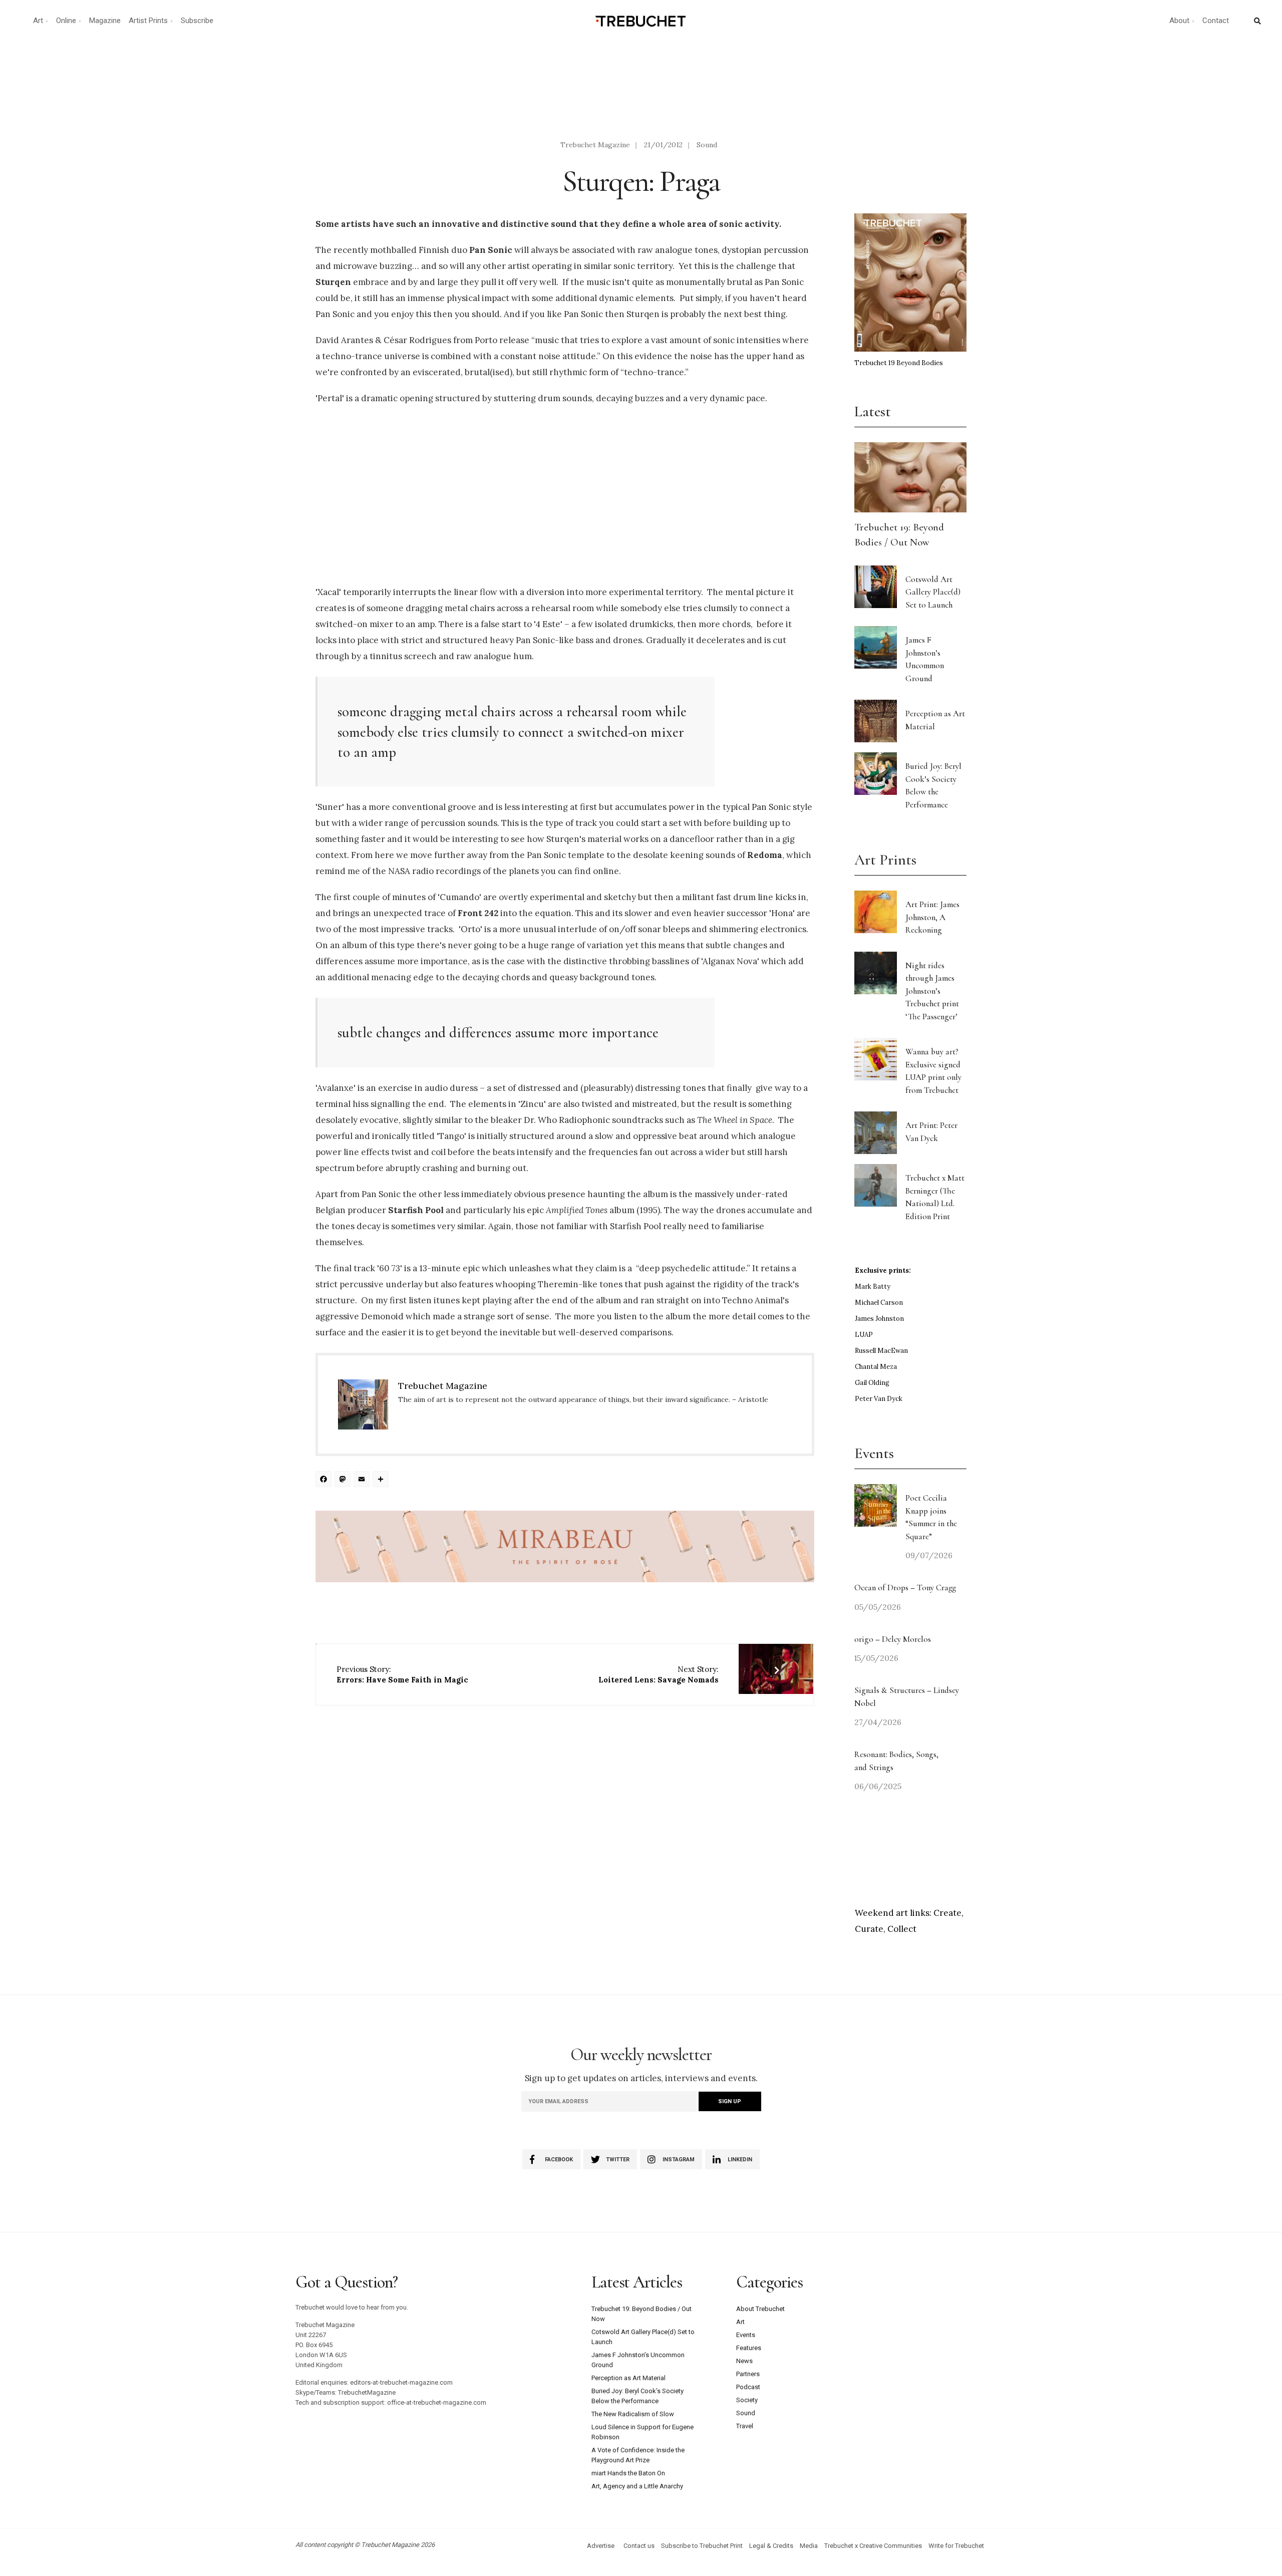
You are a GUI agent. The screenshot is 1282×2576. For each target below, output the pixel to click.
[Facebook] (325, 1480)
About (1179, 21)
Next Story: (659, 1674)
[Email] (363, 1480)
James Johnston (879, 1319)
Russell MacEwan (881, 1351)
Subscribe (197, 21)
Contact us (639, 2546)
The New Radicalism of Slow (633, 2414)
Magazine (105, 21)
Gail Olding (872, 1383)
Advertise (601, 2546)
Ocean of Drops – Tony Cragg (905, 1588)
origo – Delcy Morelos (893, 1639)
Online (66, 21)
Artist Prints (148, 21)
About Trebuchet (760, 2309)
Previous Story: (402, 1674)
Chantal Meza (876, 1367)
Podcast (748, 2387)
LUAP (864, 1335)
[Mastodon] (344, 1480)
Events (746, 2335)
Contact (1216, 21)
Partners (748, 2374)
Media (809, 2546)
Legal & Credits (771, 2546)
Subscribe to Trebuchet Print (702, 2546)
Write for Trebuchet (956, 2546)
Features (749, 2348)
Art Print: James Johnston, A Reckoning (932, 917)
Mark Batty (873, 1286)
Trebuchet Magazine (595, 145)
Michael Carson (879, 1303)
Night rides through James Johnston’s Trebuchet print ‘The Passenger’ (932, 991)
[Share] (382, 1480)
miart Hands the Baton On (628, 2473)
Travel (745, 2426)
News (744, 2361)
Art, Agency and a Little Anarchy (637, 2486)
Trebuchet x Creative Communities (873, 2546)
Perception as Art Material (628, 2378)
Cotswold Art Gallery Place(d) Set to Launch (933, 592)
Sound (707, 145)
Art (38, 21)
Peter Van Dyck (879, 1399)
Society (747, 2400)
